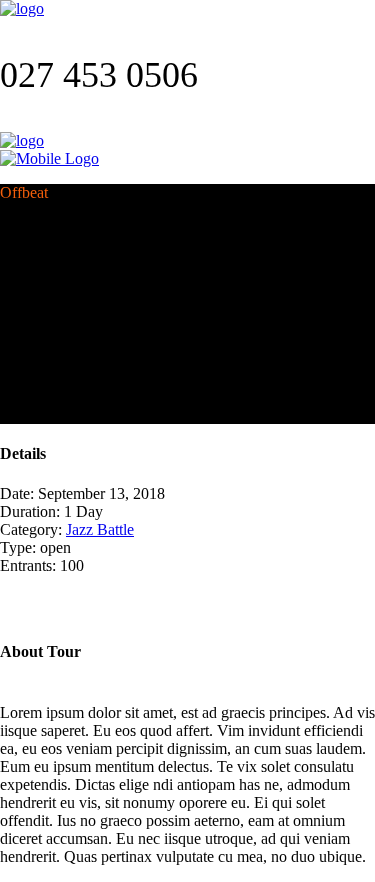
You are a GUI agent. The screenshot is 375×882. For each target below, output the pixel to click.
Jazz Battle (100, 529)
